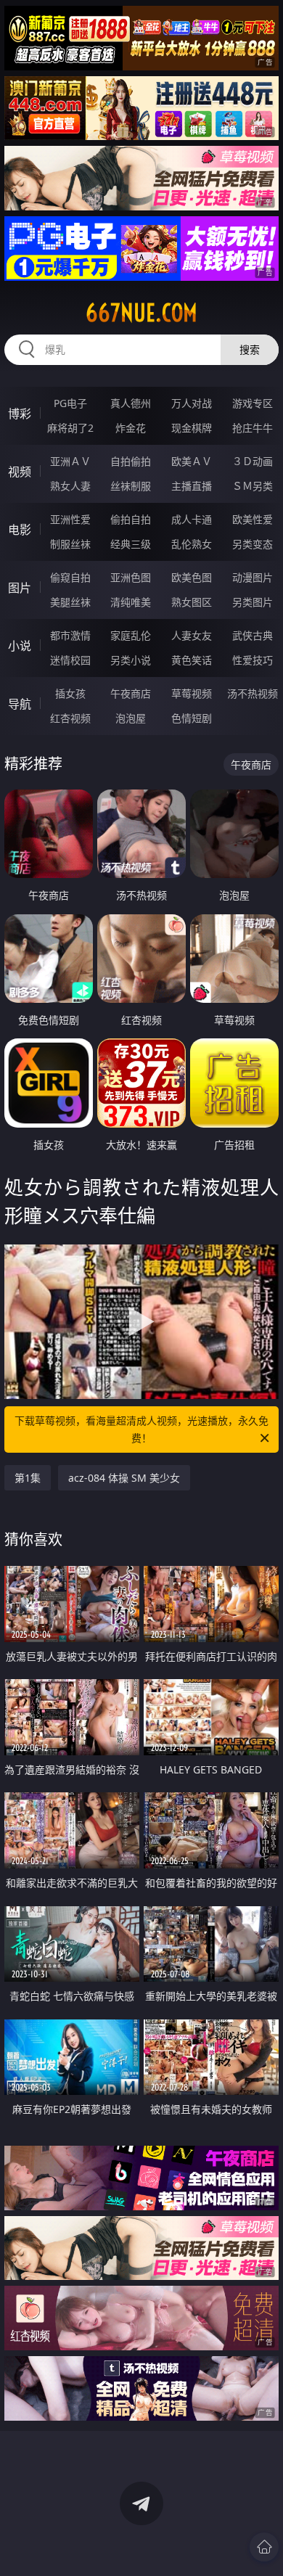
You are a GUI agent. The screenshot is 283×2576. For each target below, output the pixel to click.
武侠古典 (253, 635)
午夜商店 (131, 693)
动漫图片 (253, 577)
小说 (20, 646)
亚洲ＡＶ (70, 461)
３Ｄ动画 (253, 461)
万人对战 (192, 403)
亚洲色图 (131, 577)
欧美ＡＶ (192, 461)
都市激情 (70, 635)
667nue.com (141, 313)
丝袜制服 (131, 486)
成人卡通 (192, 519)
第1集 (28, 1478)
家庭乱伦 (131, 635)
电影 (20, 530)
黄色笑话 (192, 660)
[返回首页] (264, 2547)
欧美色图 (192, 577)
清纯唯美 (131, 602)
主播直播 (192, 486)
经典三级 (131, 544)
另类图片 (253, 602)
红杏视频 (70, 718)
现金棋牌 (192, 428)
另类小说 (131, 660)
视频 (20, 472)
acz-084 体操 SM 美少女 (124, 1478)
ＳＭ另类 (253, 486)
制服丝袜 (70, 544)
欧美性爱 (253, 519)
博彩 (20, 414)
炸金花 (131, 428)
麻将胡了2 (70, 428)
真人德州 (131, 403)
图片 (20, 588)
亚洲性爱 (70, 519)
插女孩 (70, 693)
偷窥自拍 (70, 577)
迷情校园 (70, 660)
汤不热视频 (253, 693)
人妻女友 (192, 635)
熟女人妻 (70, 486)
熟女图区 (192, 602)
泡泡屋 (131, 718)
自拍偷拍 (131, 461)
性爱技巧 (253, 660)
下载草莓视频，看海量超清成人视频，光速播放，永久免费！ (141, 1429)
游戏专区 (253, 403)
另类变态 (253, 544)
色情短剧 (192, 718)
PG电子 (70, 403)
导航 (20, 704)
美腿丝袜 (70, 602)
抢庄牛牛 (253, 428)
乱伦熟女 (192, 544)
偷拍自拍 (131, 519)
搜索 (250, 349)
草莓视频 (192, 693)
